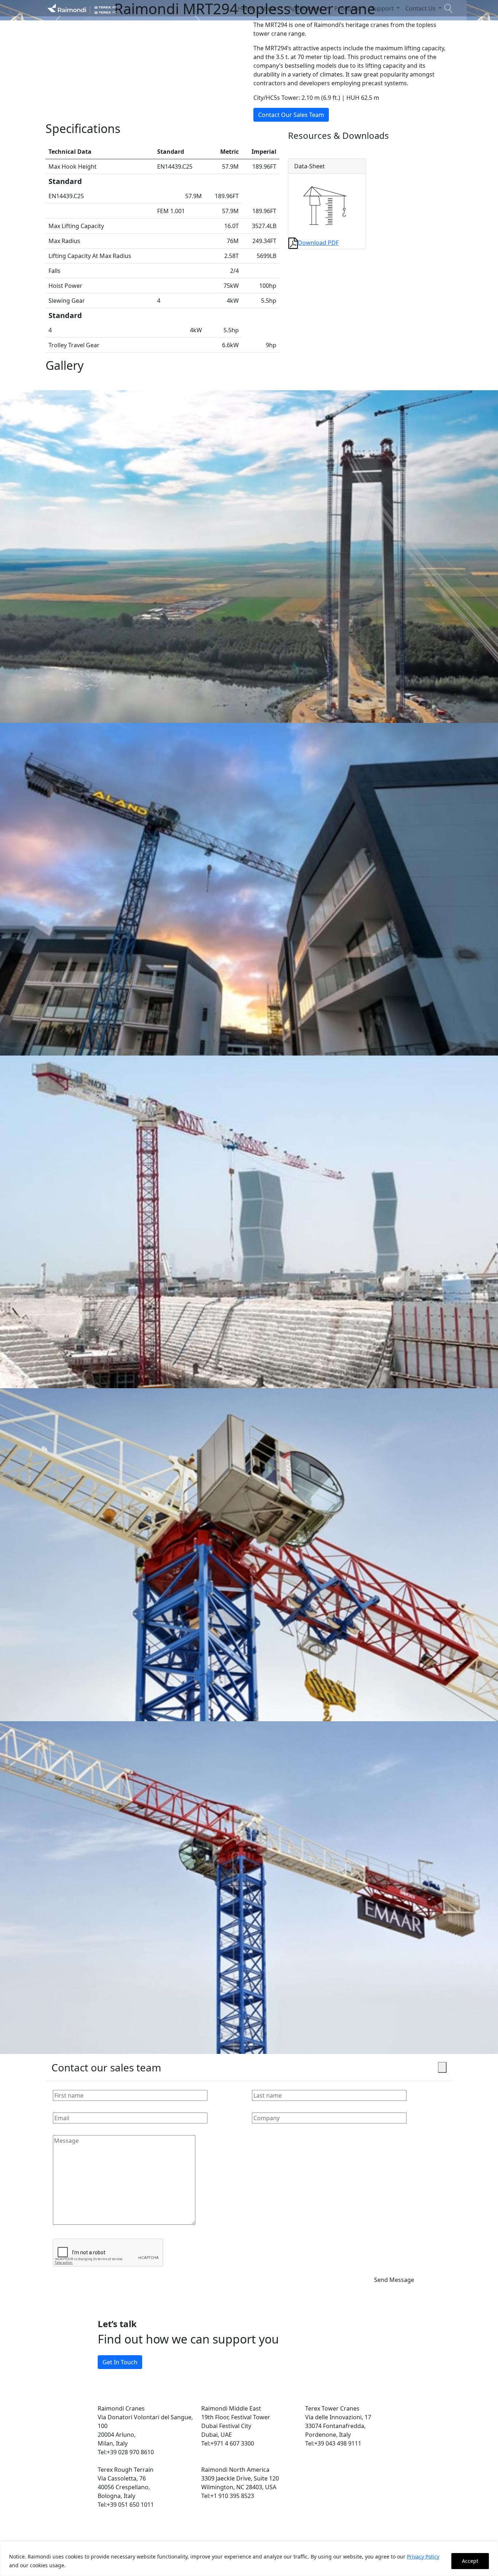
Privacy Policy (423, 2557)
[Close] (442, 2067)
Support (383, 8)
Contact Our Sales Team (291, 115)
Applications (306, 8)
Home (246, 8)
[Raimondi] (82, 8)
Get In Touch (120, 2362)
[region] (249, 2559)
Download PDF (318, 243)
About (269, 8)
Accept (470, 2561)
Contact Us (421, 8)
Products (348, 8)
